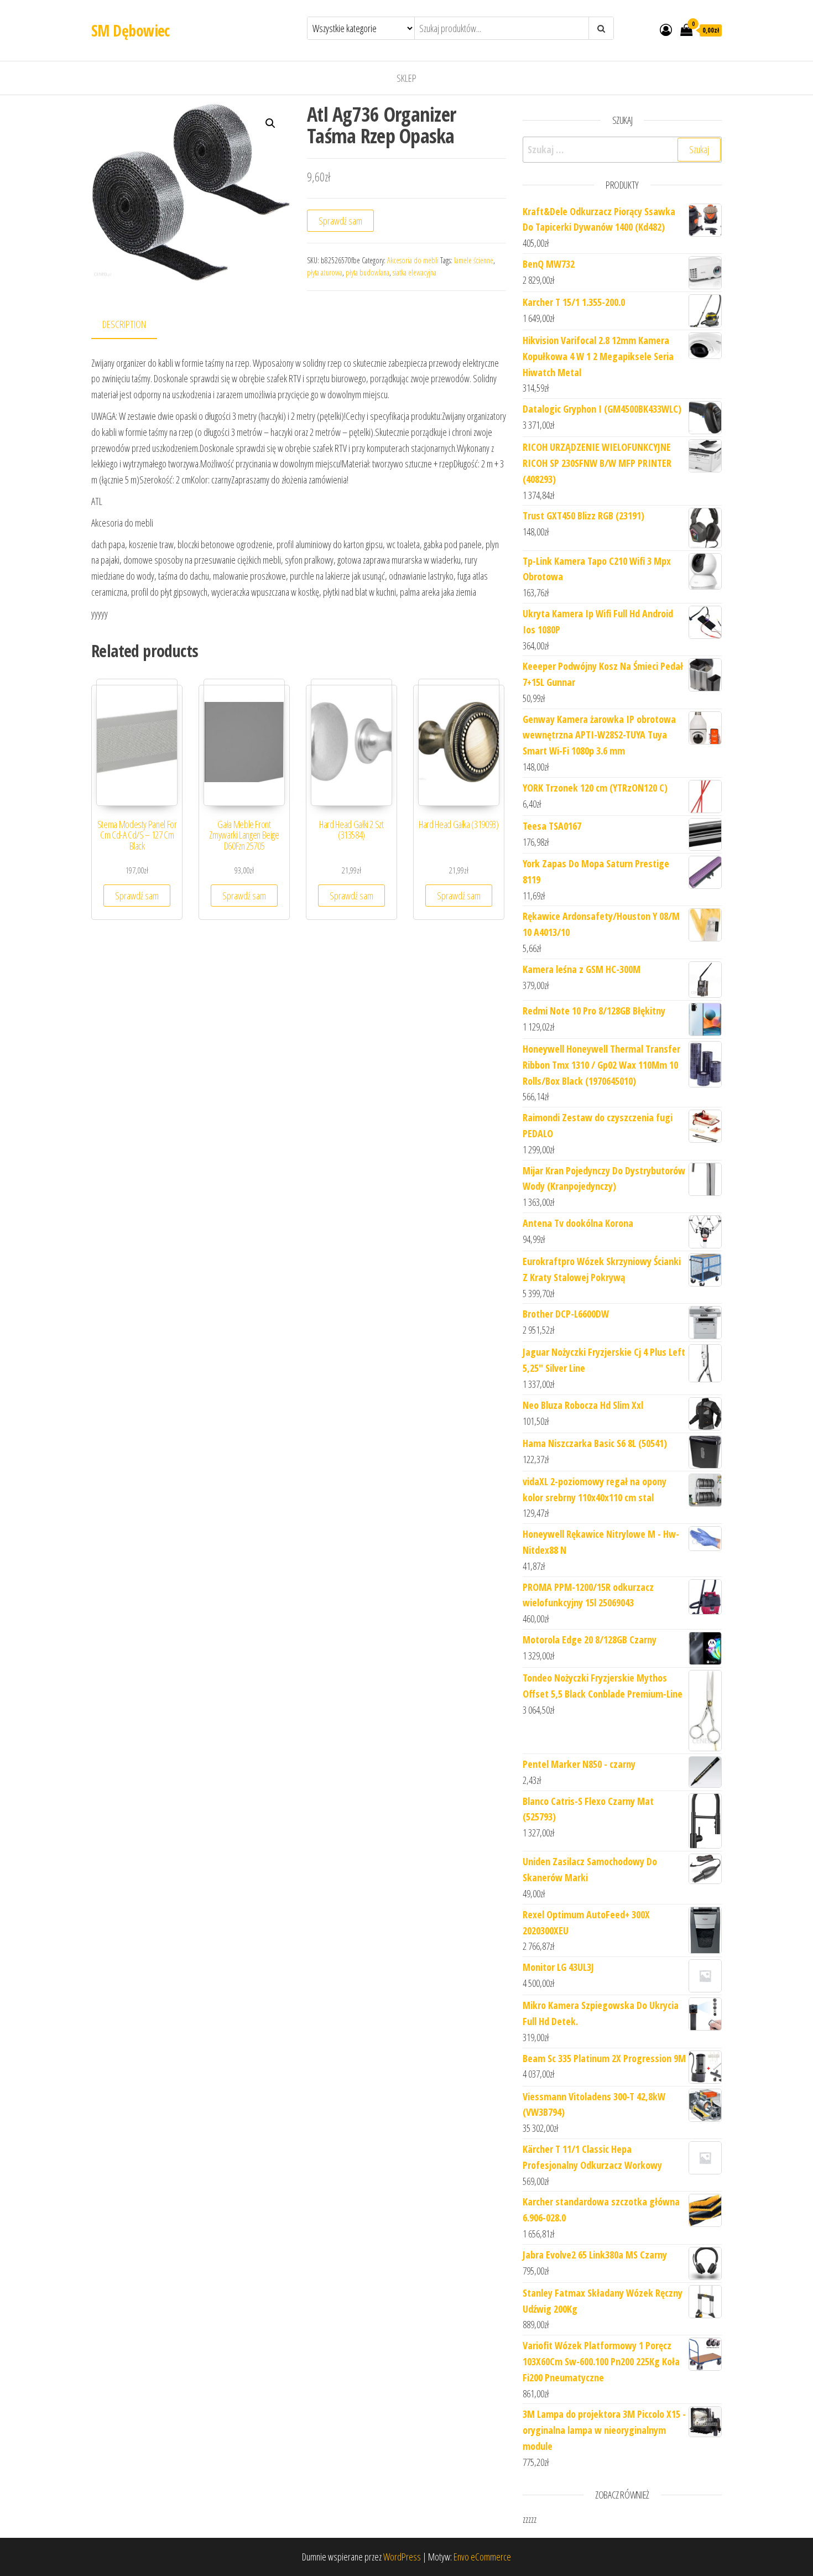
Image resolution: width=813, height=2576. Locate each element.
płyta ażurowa (325, 272)
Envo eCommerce (482, 2557)
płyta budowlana (368, 272)
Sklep (406, 78)
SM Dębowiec (131, 30)
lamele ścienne (474, 260)
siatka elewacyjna (415, 272)
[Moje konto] (666, 29)
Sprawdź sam (340, 221)
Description (124, 324)
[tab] (132, 325)
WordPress (402, 2557)
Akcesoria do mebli (413, 260)
